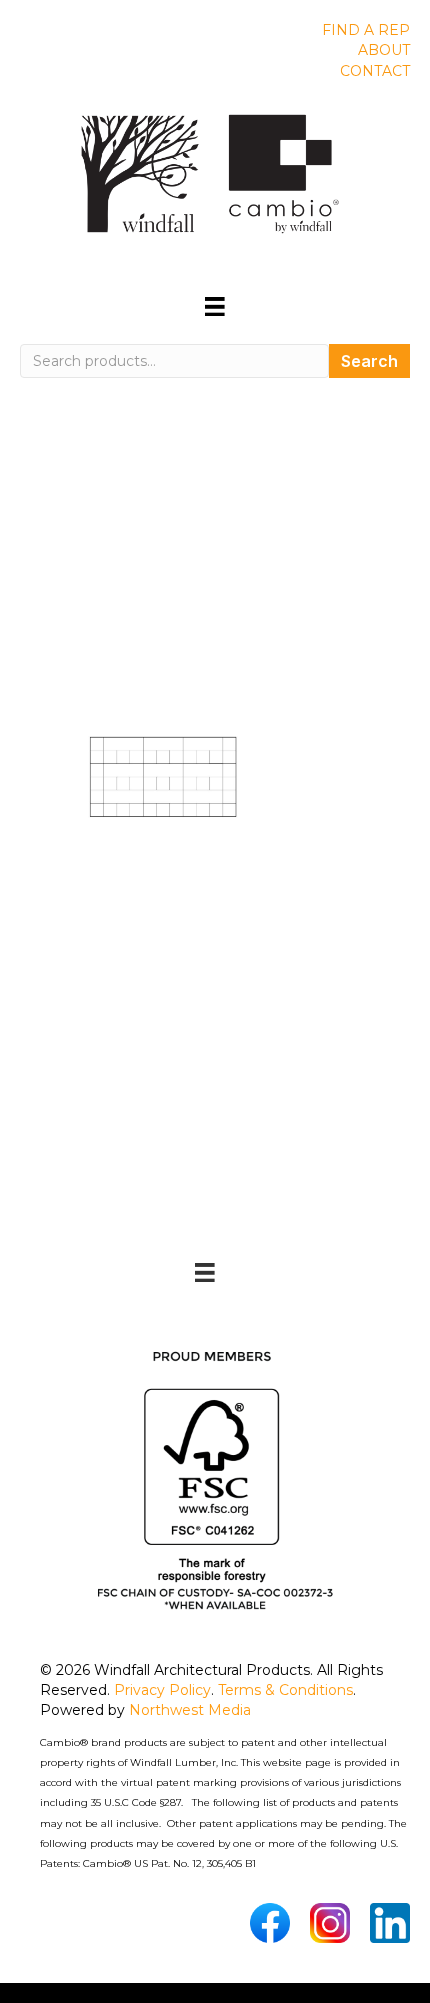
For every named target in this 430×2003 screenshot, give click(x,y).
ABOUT (384, 50)
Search (369, 361)
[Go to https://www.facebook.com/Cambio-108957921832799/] (270, 1923)
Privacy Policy (162, 1690)
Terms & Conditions (285, 1690)
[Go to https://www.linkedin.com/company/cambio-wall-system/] (390, 1923)
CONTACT (375, 71)
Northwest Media (190, 1710)
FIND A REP (366, 30)
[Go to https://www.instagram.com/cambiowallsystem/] (330, 1923)
